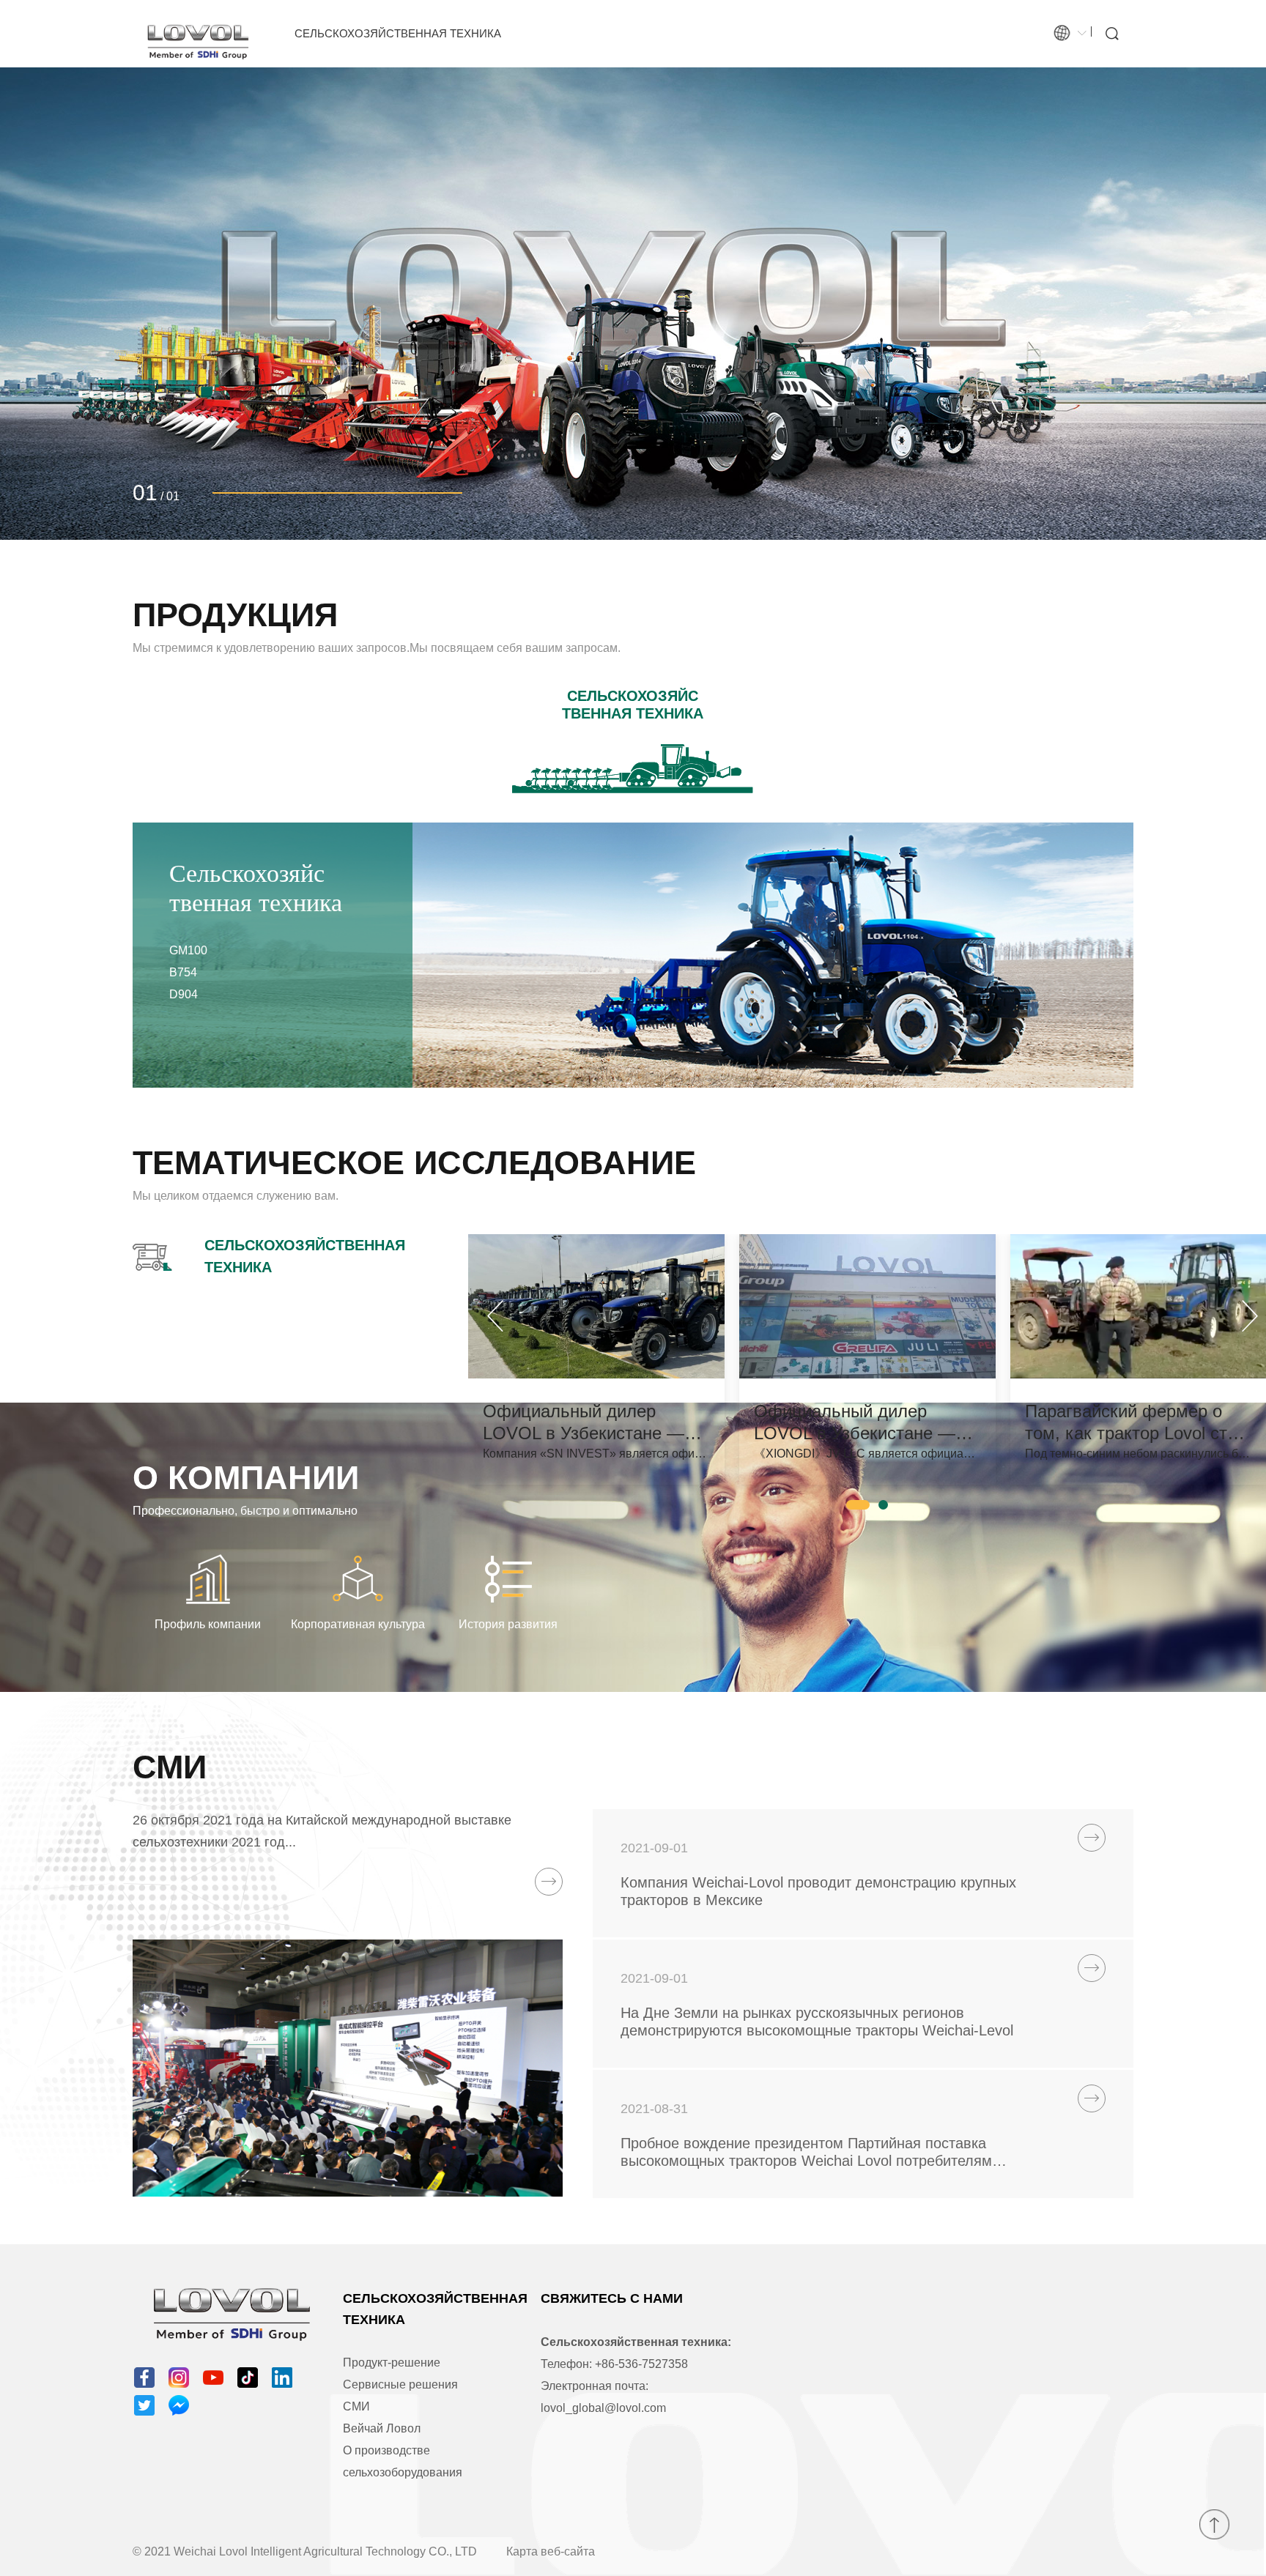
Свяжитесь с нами (612, 2298)
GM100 (188, 950)
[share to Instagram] (179, 2378)
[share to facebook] (144, 2378)
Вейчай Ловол (382, 2428)
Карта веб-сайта (551, 2551)
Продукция (235, 615)
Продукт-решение (392, 2362)
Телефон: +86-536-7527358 (614, 2364)
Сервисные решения (400, 2384)
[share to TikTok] (248, 2378)
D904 (184, 994)
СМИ (170, 1767)
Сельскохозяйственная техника (398, 33)
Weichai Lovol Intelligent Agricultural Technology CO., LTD (325, 2551)
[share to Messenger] (179, 2405)
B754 (183, 972)
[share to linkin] (282, 2378)
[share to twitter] (144, 2405)
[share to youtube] (213, 2378)
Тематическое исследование (414, 1163)
